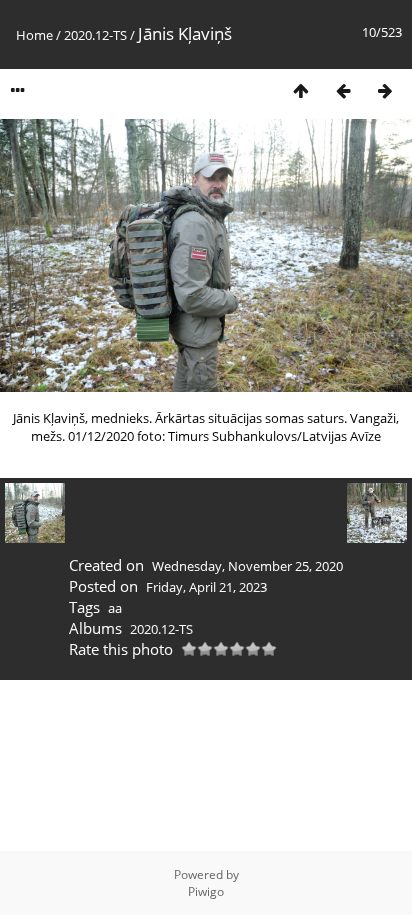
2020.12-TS (95, 35)
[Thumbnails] (301, 90)
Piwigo (206, 891)
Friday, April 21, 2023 (206, 587)
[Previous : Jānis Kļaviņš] (343, 90)
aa (115, 608)
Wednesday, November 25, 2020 (247, 566)
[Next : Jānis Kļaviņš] (385, 90)
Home (34, 35)
